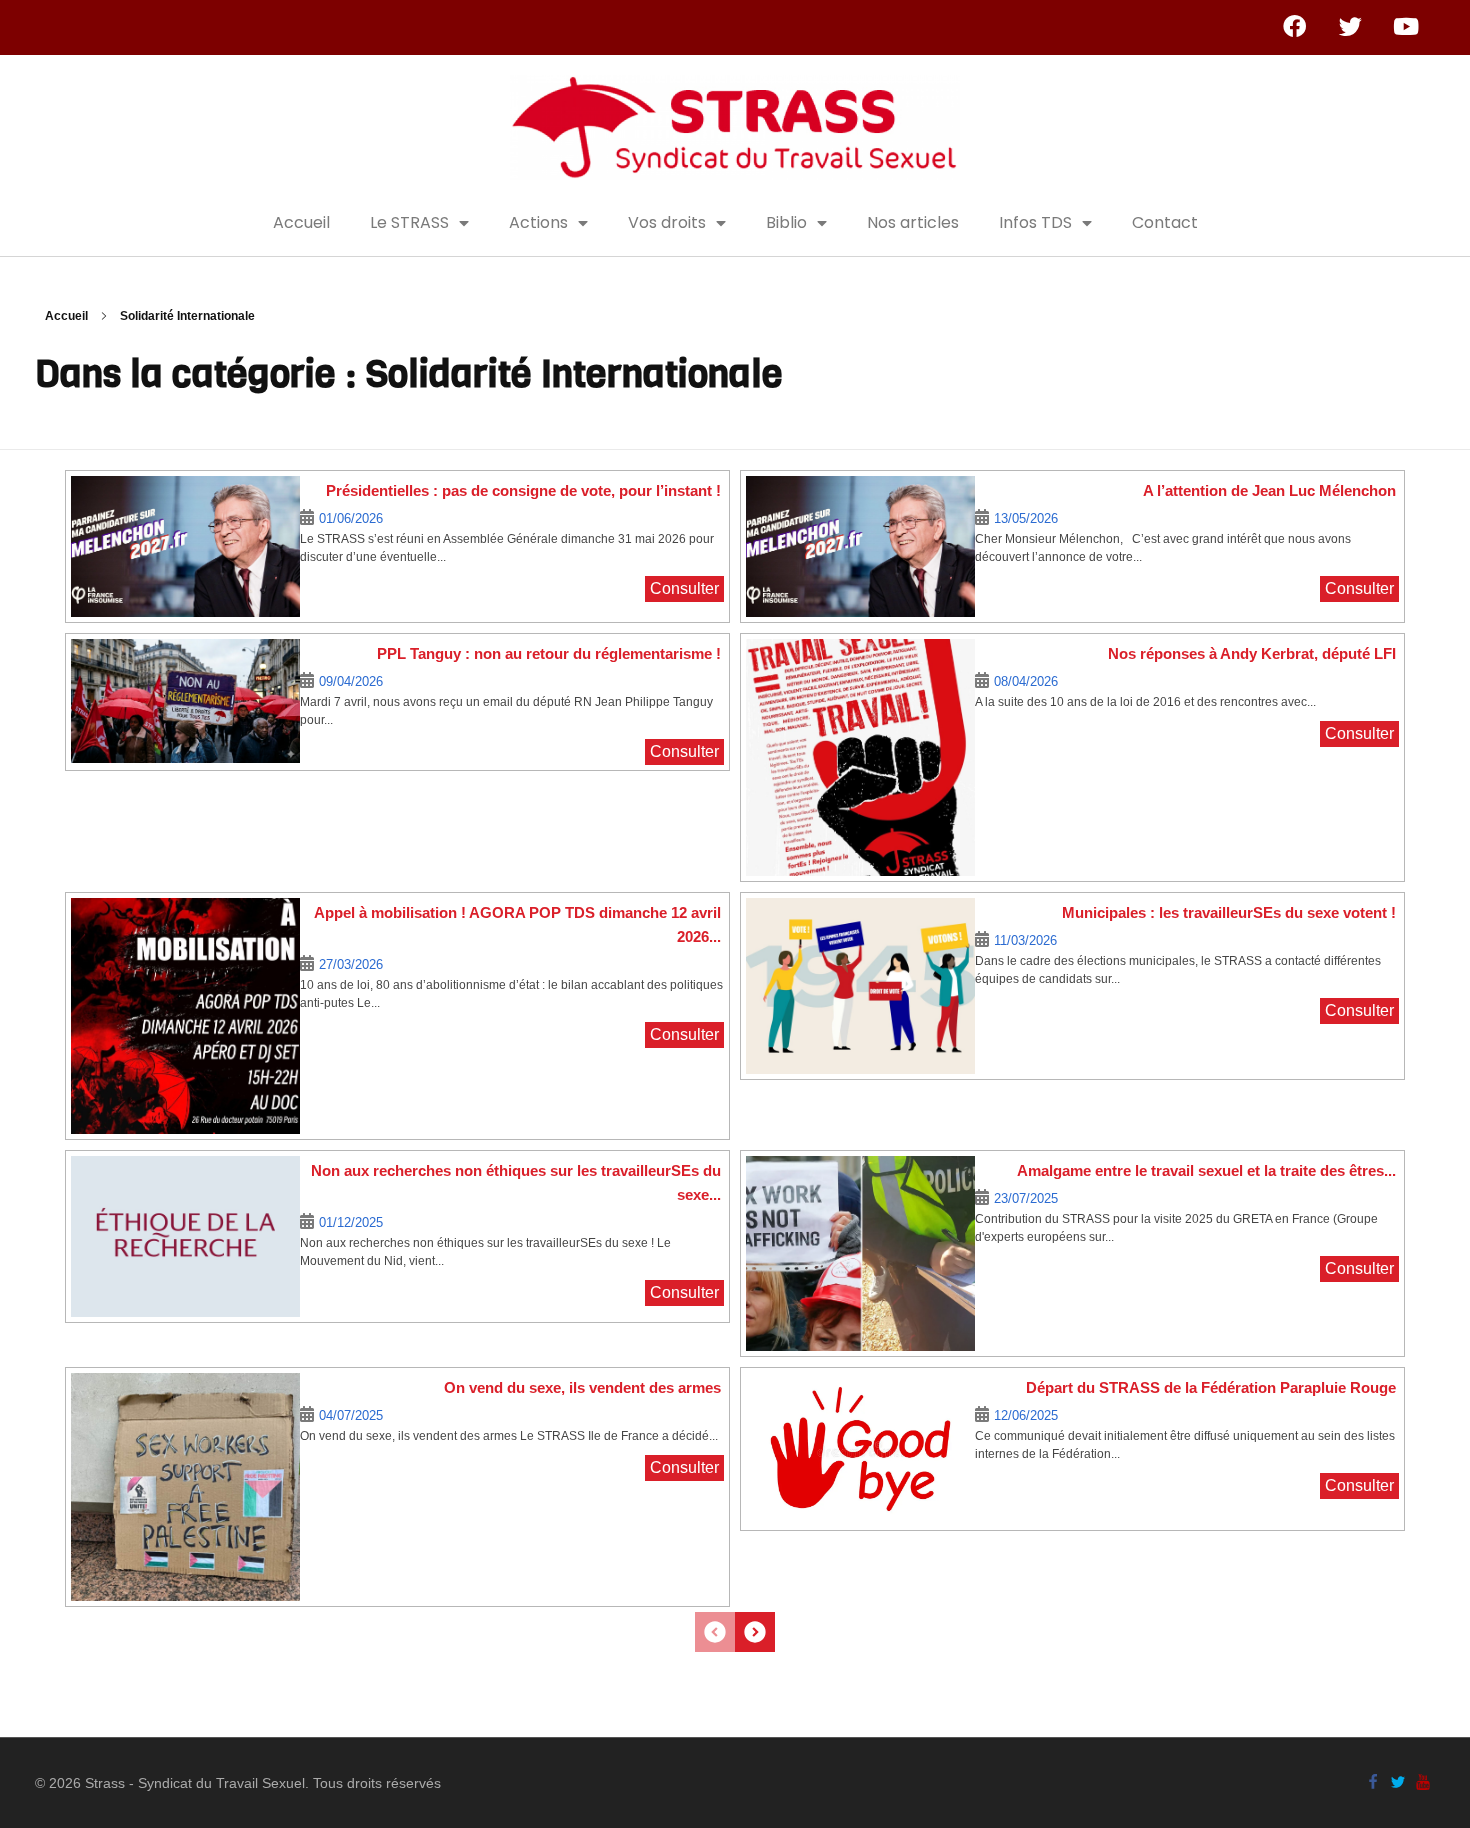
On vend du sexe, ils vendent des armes (582, 1387)
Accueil (301, 222)
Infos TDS (1035, 222)
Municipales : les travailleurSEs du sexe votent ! (1229, 912)
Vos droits (667, 222)
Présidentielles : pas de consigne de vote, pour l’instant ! (523, 490)
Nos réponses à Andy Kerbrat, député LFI (1252, 653)
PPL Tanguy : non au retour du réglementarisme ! (549, 653)
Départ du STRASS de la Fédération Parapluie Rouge (1211, 1387)
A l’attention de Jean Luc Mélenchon (1269, 490)
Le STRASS (409, 222)
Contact (1165, 222)
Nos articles (913, 222)
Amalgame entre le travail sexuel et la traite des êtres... (1206, 1170)
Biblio (786, 222)
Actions (538, 222)
